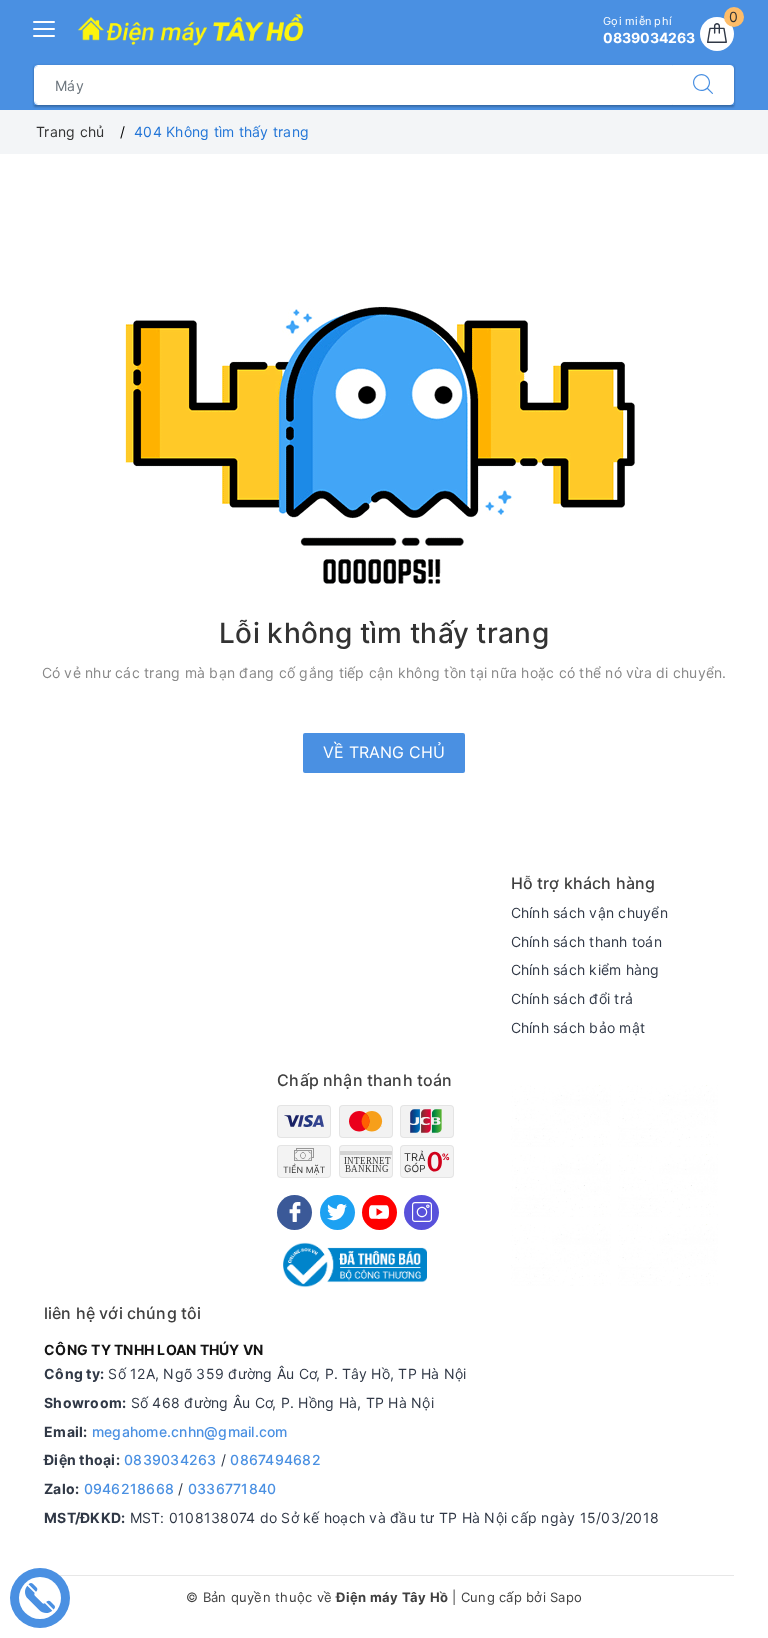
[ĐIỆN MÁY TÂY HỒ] (190, 31)
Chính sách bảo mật (578, 1027)
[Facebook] (294, 1212)
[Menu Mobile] (45, 26)
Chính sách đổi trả (572, 998)
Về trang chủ (384, 752)
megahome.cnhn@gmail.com (190, 1431)
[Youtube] (379, 1212)
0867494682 (275, 1459)
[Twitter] (337, 1212)
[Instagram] (421, 1212)
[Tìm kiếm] (703, 85)
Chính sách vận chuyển (589, 912)
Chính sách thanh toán (586, 941)
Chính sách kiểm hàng (585, 969)
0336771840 (232, 1488)
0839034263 (170, 1459)
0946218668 (129, 1488)
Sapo (566, 1597)
